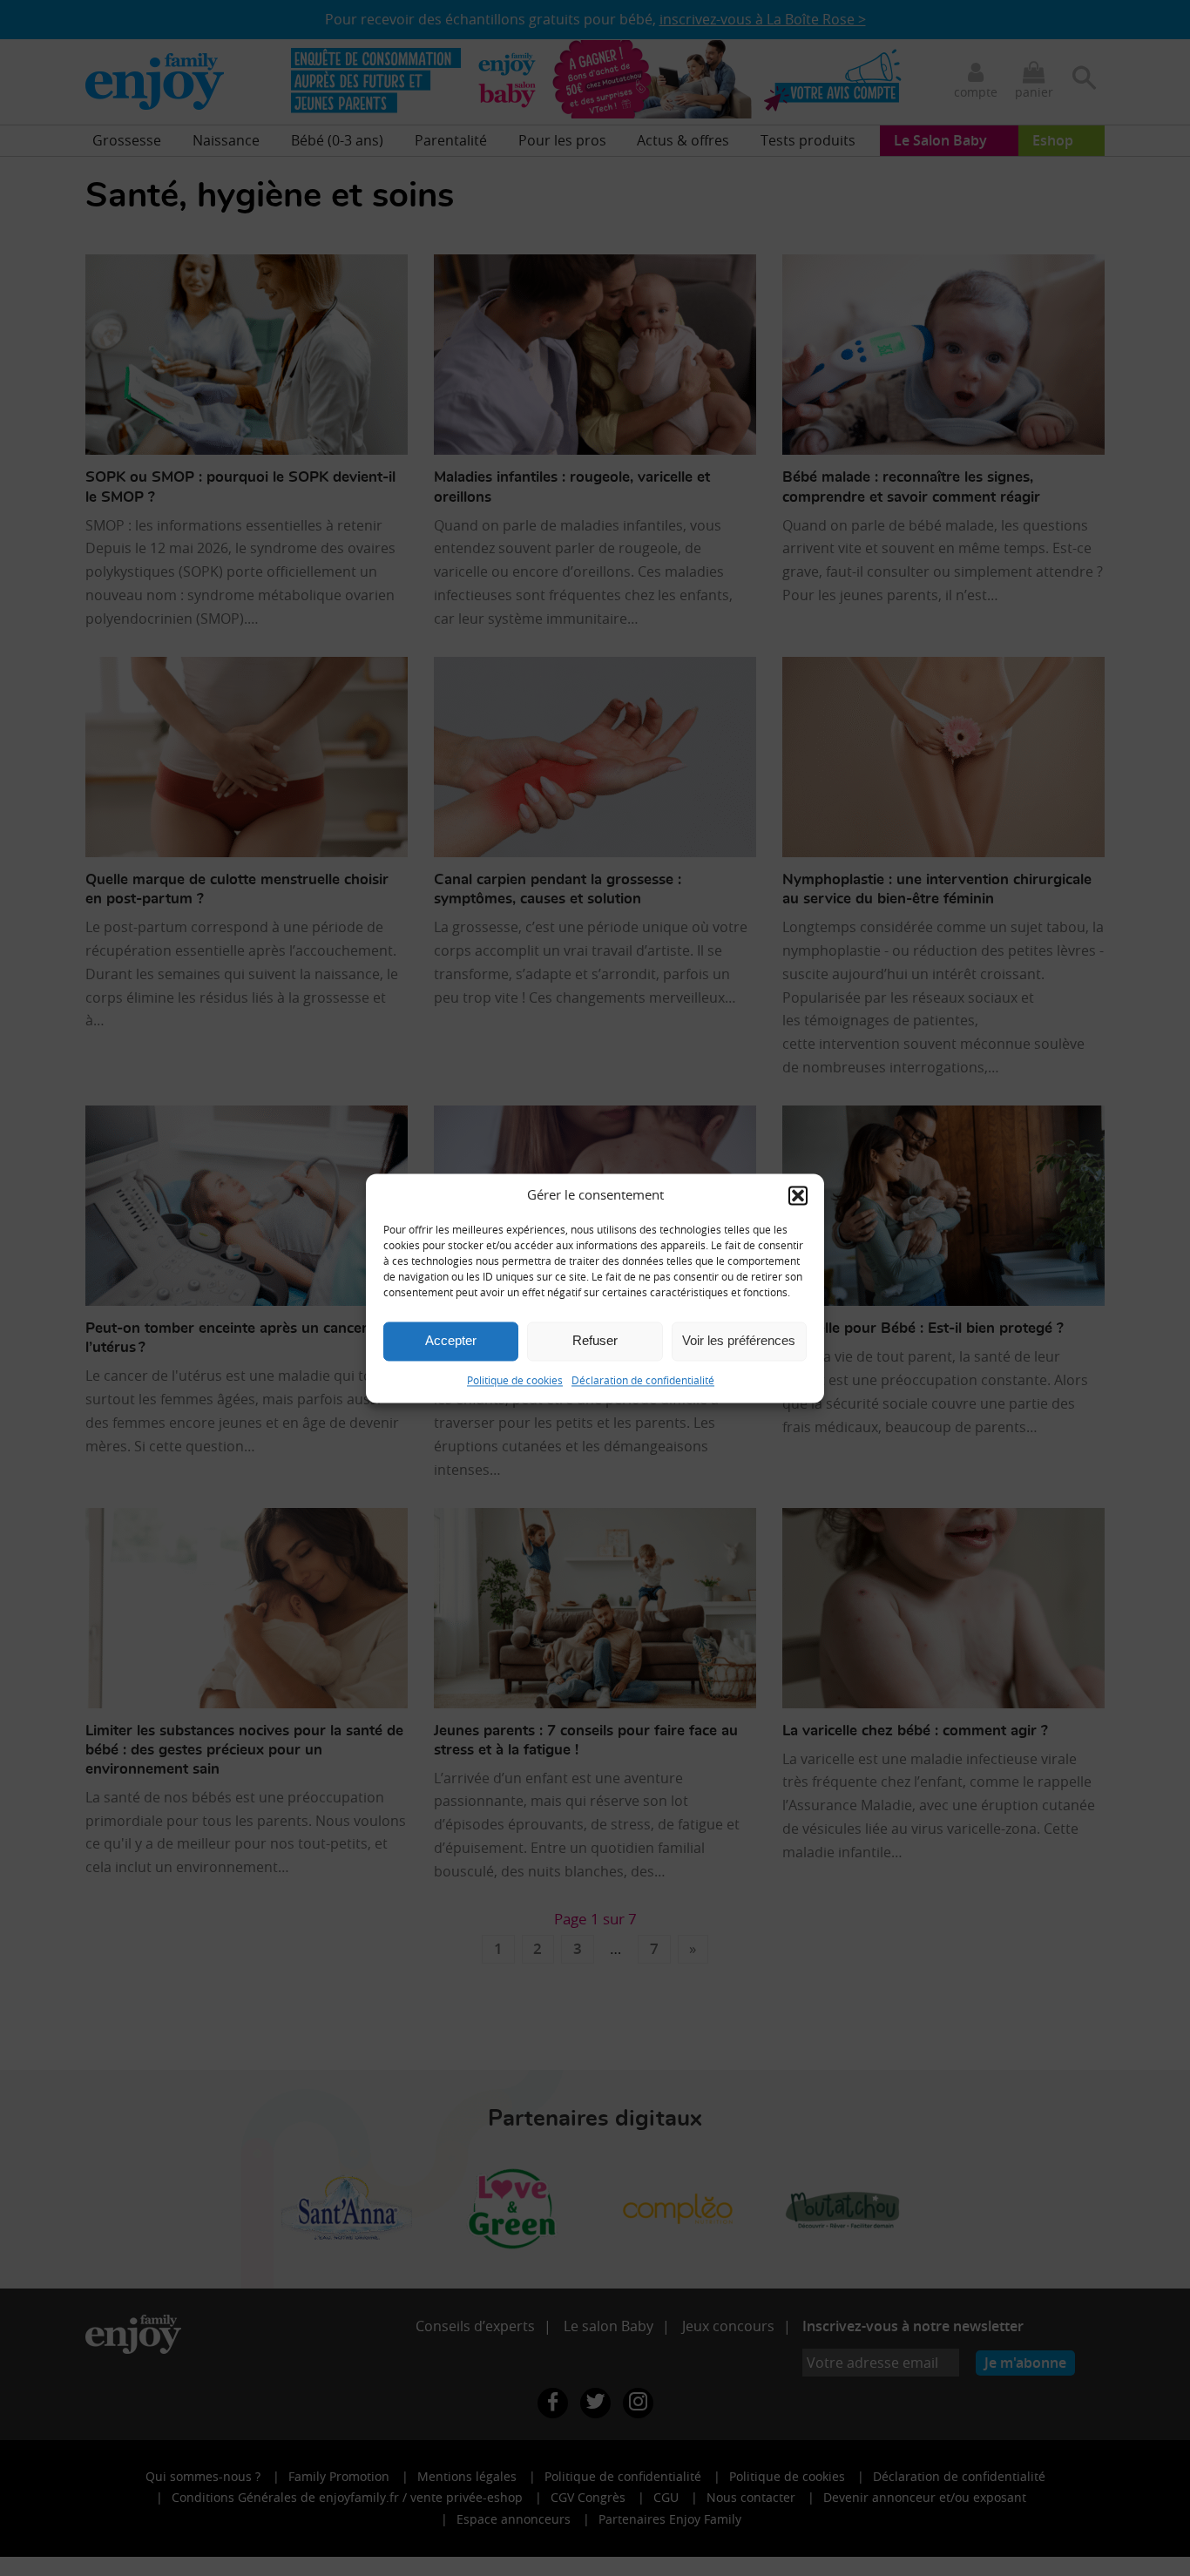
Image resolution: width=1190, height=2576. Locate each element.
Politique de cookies (515, 1380)
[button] (798, 1195)
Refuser (595, 1340)
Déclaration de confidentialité (643, 1380)
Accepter (451, 1340)
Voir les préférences (739, 1340)
